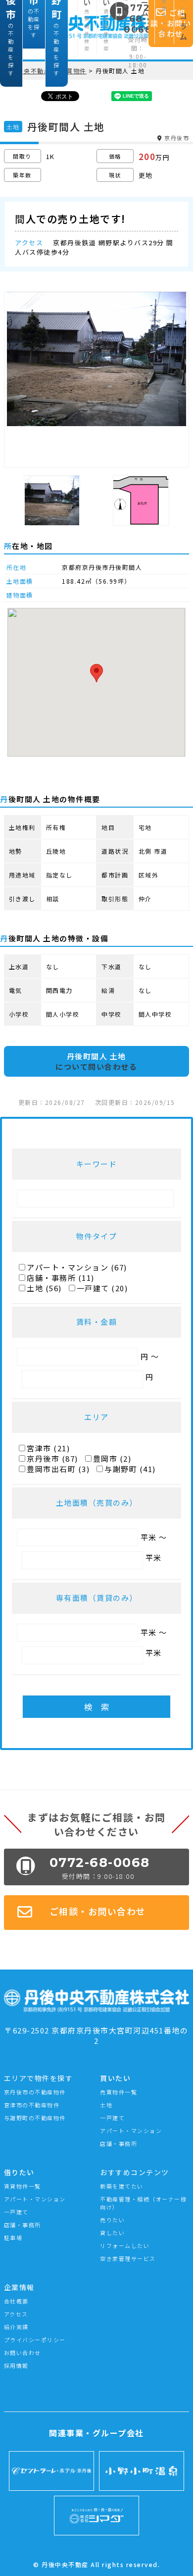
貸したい (112, 2233)
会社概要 (16, 2301)
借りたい (19, 2172)
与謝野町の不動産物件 (35, 2118)
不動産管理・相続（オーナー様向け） (143, 2203)
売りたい (112, 2220)
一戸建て (112, 2118)
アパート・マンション (131, 2131)
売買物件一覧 (119, 2092)
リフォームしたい (125, 2246)
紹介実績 (16, 2327)
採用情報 (16, 2365)
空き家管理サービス (128, 2258)
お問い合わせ (23, 2353)
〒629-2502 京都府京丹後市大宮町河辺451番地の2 (96, 2035)
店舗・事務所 (119, 2143)
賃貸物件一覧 (23, 2186)
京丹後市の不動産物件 (35, 2092)
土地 (106, 2105)
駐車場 (13, 2238)
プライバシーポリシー (35, 2340)
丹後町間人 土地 (96, 1061)
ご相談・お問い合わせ (98, 1911)
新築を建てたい (122, 2186)
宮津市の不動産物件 (32, 2105)
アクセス (16, 2314)
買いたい (115, 2078)
